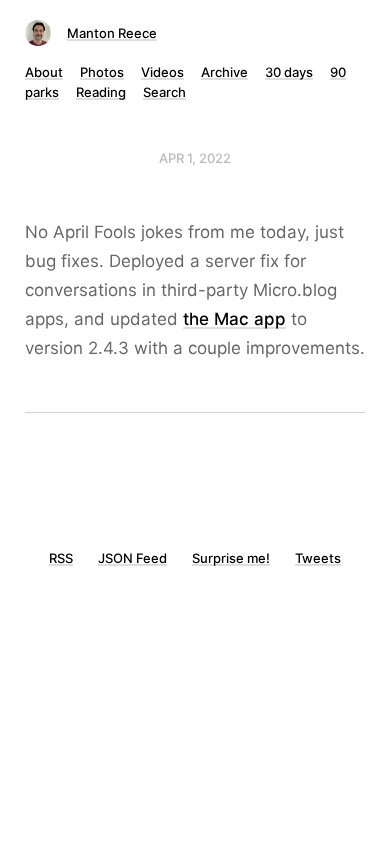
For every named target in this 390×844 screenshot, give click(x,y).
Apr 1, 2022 (195, 158)
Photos (102, 72)
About (44, 72)
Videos (162, 72)
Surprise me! (231, 558)
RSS (61, 558)
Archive (224, 72)
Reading (101, 92)
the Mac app (234, 319)
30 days (289, 72)
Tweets (318, 558)
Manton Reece (112, 33)
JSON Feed (132, 558)
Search (164, 92)
